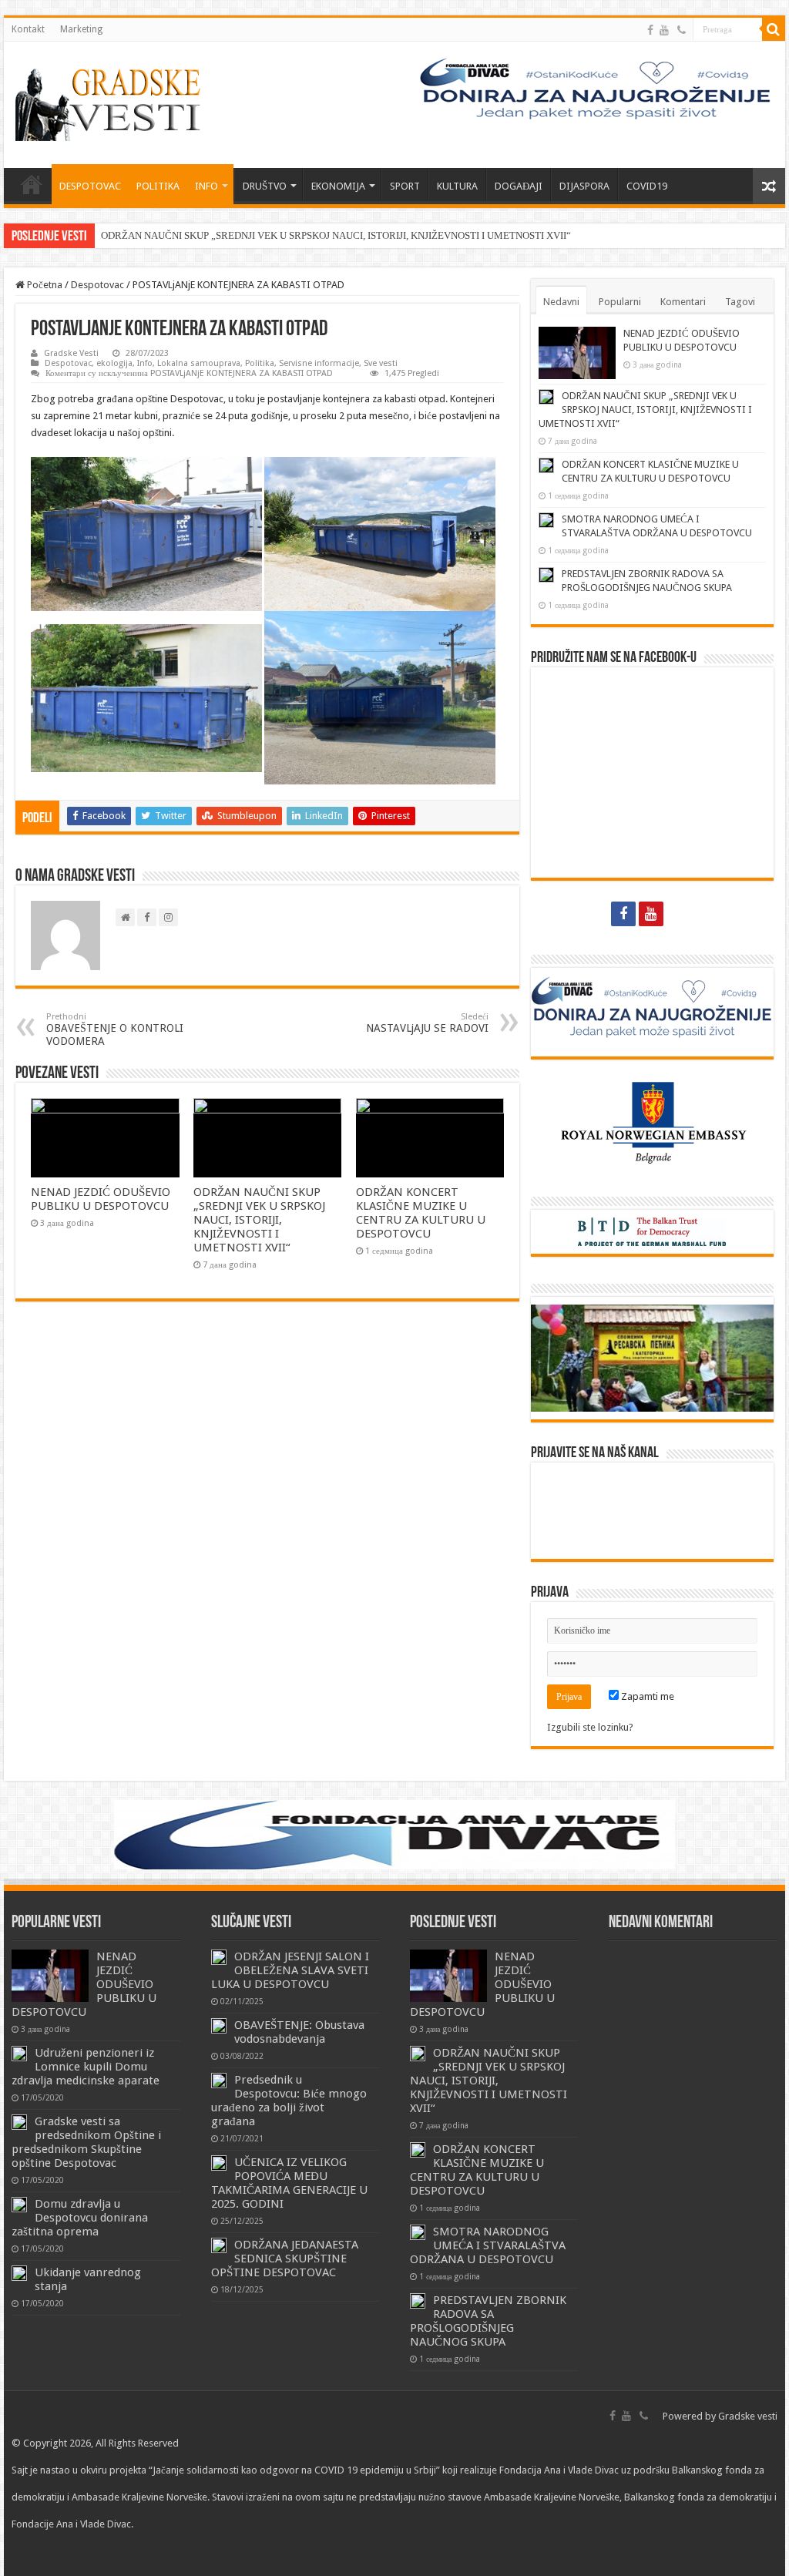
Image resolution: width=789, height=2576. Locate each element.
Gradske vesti (748, 2416)
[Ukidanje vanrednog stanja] (19, 2273)
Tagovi (740, 302)
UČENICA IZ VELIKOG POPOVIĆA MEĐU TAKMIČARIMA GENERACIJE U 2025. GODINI (289, 2183)
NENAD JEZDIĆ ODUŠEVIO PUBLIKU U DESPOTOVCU (101, 1199)
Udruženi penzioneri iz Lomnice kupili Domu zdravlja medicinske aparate (86, 2067)
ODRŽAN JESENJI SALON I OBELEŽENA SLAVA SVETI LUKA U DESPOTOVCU (290, 1970)
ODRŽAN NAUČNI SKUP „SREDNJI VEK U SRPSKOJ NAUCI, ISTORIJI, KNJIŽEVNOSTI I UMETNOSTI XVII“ (336, 235)
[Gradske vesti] (112, 102)
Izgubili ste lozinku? (590, 1727)
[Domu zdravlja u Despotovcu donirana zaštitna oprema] (19, 2205)
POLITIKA (158, 186)
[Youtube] (664, 30)
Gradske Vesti (71, 353)
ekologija (114, 363)
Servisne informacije (319, 363)
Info (145, 363)
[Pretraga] (774, 29)
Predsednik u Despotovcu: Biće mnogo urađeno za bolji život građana (289, 2101)
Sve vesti (381, 363)
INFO (206, 186)
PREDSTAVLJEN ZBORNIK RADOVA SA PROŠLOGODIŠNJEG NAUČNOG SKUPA (488, 2321)
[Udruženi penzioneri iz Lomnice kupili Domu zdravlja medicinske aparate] (19, 2054)
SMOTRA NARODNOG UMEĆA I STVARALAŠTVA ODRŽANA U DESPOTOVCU (488, 2245)
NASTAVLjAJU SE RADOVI (427, 1023)
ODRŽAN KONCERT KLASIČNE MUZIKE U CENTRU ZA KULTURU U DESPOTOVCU (421, 1213)
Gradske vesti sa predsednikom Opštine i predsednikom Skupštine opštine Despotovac (86, 2142)
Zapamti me (646, 1696)
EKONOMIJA (338, 186)
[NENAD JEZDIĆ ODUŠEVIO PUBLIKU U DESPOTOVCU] (50, 1976)
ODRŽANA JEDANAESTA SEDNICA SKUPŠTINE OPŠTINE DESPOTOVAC (285, 2259)
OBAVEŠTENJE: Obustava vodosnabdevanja (299, 2032)
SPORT (405, 186)
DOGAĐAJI (519, 186)
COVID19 (647, 186)
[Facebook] (650, 30)
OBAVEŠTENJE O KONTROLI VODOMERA (115, 1029)
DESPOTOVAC (90, 186)
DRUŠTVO (265, 186)
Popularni (620, 302)
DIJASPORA (584, 186)
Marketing (81, 29)
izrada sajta (95, 2551)
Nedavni (561, 302)
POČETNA (32, 184)
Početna (44, 285)
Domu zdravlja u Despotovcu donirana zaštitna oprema (80, 2218)
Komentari (683, 302)
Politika (260, 363)
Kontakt (28, 29)
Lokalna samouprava (199, 363)
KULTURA (457, 186)
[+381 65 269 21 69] (682, 30)
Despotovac (97, 285)
